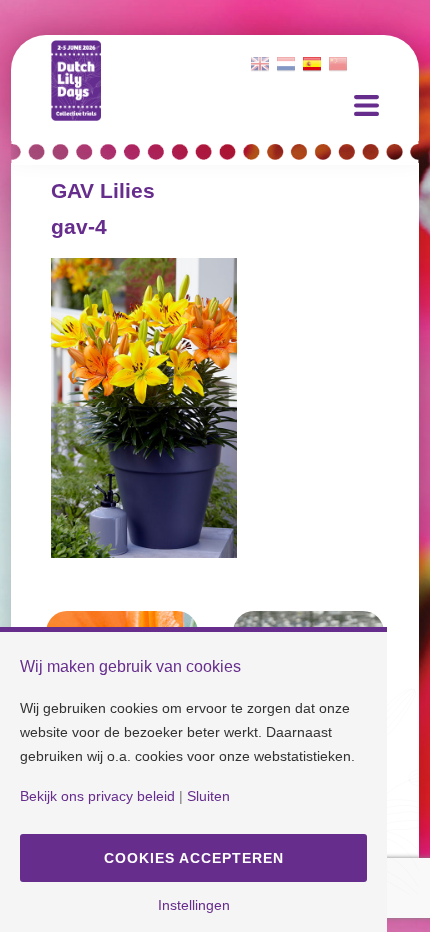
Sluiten (208, 796)
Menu (366, 105)
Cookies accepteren (194, 858)
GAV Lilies (103, 190)
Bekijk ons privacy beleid (97, 796)
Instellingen (194, 905)
